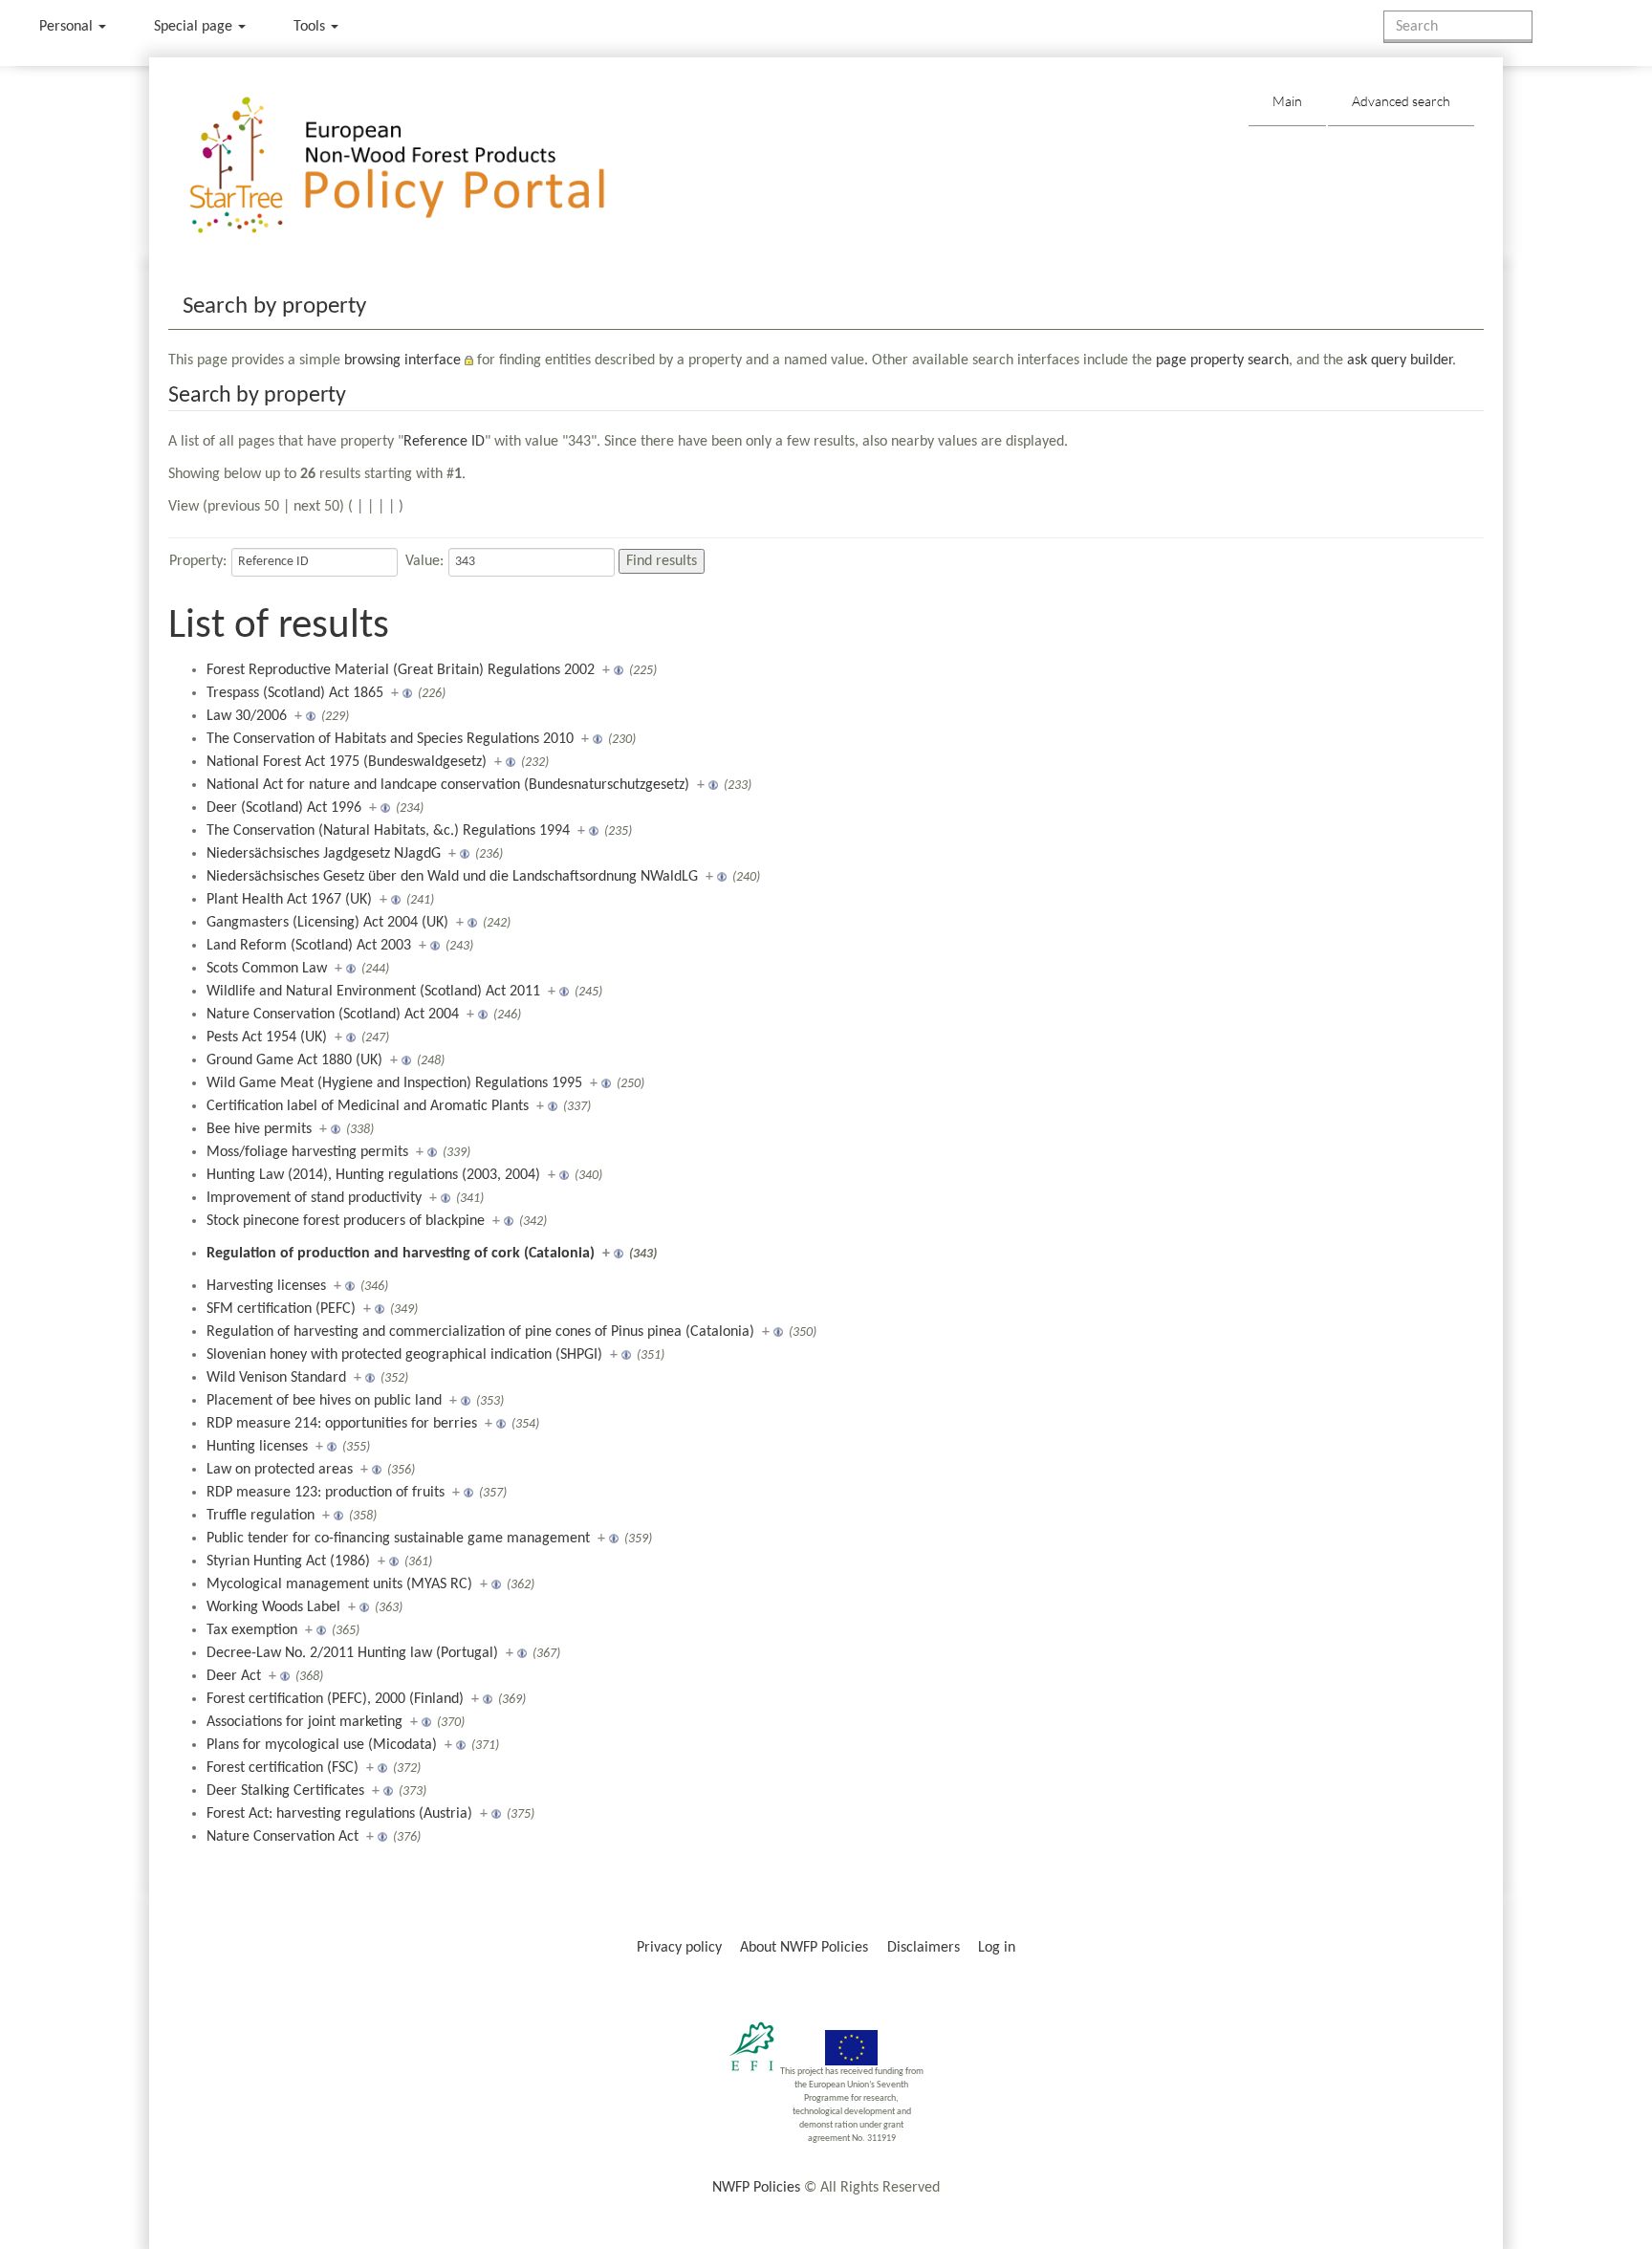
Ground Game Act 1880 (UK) (294, 1060)
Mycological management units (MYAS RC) (339, 1584)
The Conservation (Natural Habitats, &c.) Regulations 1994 (388, 831)
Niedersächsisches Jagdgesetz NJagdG (324, 854)
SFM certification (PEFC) (281, 1309)
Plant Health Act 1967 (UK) (289, 900)
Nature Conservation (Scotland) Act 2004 (333, 1015)
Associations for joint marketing (304, 1722)
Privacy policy (679, 1948)
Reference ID (444, 442)
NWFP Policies (756, 2188)
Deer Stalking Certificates (285, 1791)
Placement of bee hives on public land (324, 1401)
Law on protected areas (280, 1470)
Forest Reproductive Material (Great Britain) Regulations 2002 (401, 670)
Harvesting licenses (266, 1286)
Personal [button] (68, 27)
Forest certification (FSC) (283, 1768)
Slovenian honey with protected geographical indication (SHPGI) (404, 1355)
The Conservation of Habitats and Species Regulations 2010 (390, 739)
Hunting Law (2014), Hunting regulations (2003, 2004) (373, 1175)
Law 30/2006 (247, 716)
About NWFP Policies (804, 1948)
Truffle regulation (261, 1516)
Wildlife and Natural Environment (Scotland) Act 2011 (373, 992)
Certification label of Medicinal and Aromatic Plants (368, 1106)
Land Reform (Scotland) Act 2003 (309, 946)
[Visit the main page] (425, 166)
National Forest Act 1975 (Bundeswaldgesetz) (347, 762)
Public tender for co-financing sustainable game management (398, 1539)
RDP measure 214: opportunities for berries (342, 1424)
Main (1287, 101)
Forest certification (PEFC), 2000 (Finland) (335, 1699)
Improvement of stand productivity (314, 1198)
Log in (997, 1948)
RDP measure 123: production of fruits (326, 1493)
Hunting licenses (257, 1447)
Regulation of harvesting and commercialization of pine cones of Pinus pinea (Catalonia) (480, 1332)
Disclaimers (924, 1948)
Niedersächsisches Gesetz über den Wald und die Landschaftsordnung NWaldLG (452, 877)
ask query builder (1400, 360)
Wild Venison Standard (276, 1378)
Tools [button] (311, 27)
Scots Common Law (267, 969)
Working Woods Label (273, 1607)
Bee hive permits (259, 1129)
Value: (424, 561)
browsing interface (402, 360)
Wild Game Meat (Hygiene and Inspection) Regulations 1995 (394, 1083)
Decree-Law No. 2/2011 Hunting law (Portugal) (352, 1653)
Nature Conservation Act (283, 1837)
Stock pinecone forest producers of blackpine (346, 1221)
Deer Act (234, 1676)
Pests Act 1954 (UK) (267, 1037)
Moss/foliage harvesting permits (307, 1152)
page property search (1222, 360)
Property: (198, 561)
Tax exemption (252, 1630)
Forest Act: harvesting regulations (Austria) (339, 1814)
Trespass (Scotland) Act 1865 (295, 693)
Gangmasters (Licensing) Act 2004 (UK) (327, 923)
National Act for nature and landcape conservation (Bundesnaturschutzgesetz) (448, 785)
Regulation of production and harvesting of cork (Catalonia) (401, 1254)
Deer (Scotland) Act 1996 (284, 808)
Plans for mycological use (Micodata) (322, 1745)
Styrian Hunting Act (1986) (288, 1561)
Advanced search (1401, 101)
